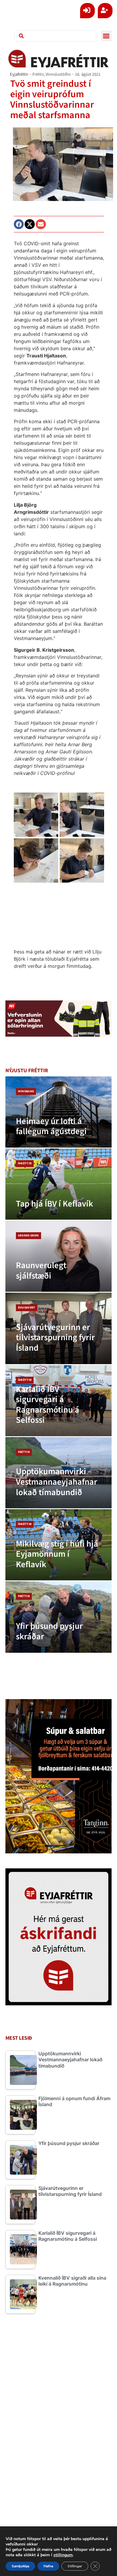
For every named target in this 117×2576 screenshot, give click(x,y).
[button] (106, 36)
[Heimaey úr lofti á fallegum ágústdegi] (59, 1112)
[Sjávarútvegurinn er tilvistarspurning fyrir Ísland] (59, 1328)
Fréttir (38, 74)
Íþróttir (25, 1163)
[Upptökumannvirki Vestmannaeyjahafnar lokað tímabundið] (59, 1473)
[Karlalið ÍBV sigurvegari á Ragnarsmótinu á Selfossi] (59, 1401)
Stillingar (75, 2566)
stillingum (63, 2555)
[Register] (105, 11)
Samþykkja (20, 2566)
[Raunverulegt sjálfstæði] (59, 1256)
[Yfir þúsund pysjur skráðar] (59, 1617)
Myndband (26, 1091)
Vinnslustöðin (58, 74)
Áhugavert (27, 1308)
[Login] (87, 11)
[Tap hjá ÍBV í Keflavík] (59, 1184)
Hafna (48, 2566)
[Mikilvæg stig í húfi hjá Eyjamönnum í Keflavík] (59, 1545)
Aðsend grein (28, 1236)
